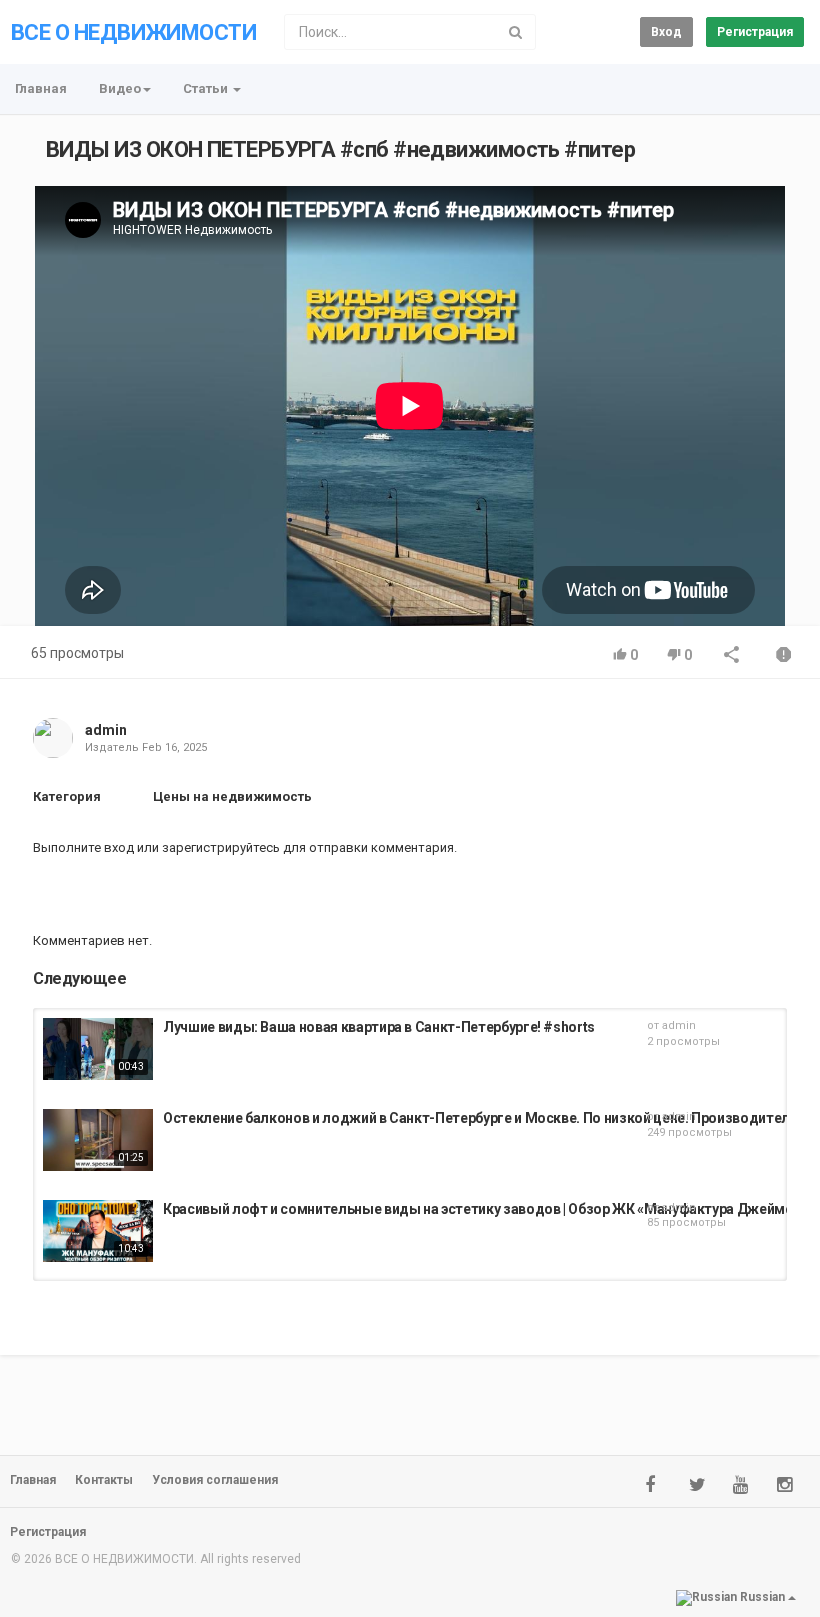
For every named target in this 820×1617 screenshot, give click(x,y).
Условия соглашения (215, 1480)
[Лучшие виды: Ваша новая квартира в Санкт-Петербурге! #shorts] (98, 1049)
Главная (41, 88)
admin (106, 730)
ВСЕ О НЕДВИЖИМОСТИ (133, 32)
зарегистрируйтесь (221, 847)
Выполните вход (83, 847)
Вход (666, 32)
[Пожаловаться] (784, 656)
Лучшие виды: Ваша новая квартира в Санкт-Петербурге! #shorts (379, 1027)
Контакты (104, 1480)
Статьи (207, 88)
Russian (762, 1597)
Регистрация (755, 32)
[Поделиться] (732, 656)
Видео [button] (120, 88)
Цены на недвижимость (232, 796)
